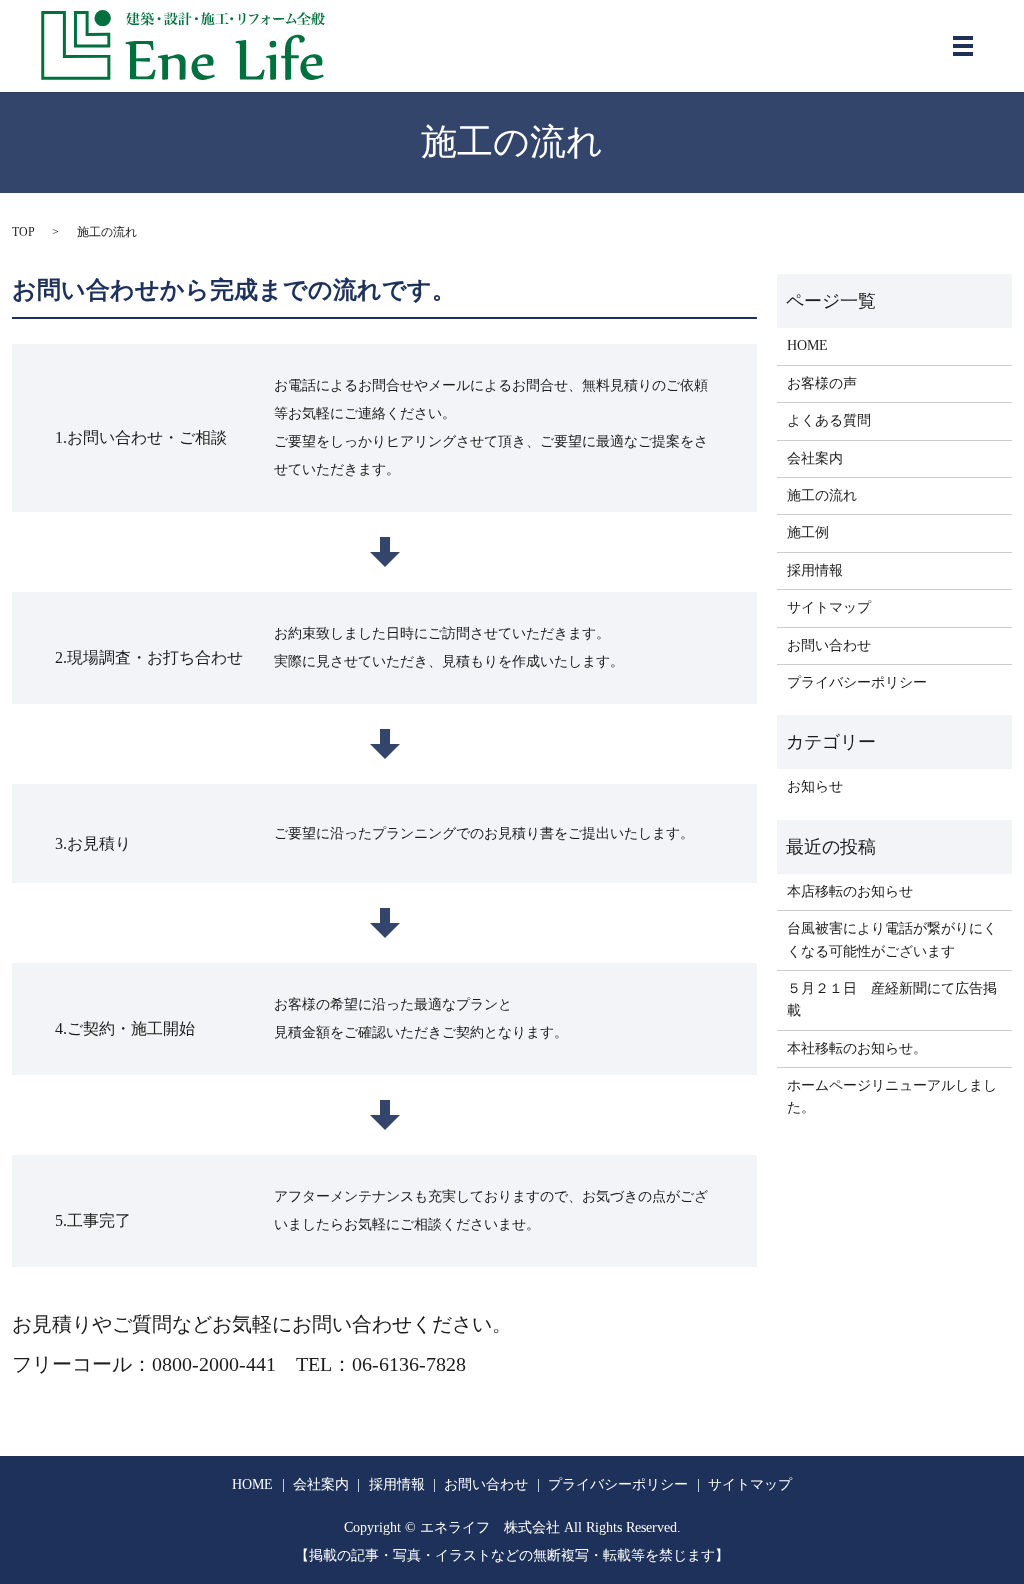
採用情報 (815, 570)
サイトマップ (829, 607)
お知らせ (815, 786)
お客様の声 (822, 383)
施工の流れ (822, 495)
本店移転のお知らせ (850, 891)
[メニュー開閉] (963, 46)
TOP (23, 232)
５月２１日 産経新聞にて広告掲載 (892, 999)
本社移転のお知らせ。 (857, 1048)
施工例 (808, 532)
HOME (807, 345)
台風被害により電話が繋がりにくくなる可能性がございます (892, 939)
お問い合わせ (829, 645)
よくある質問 (829, 420)
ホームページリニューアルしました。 (892, 1096)
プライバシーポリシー (857, 682)
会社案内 (815, 458)
